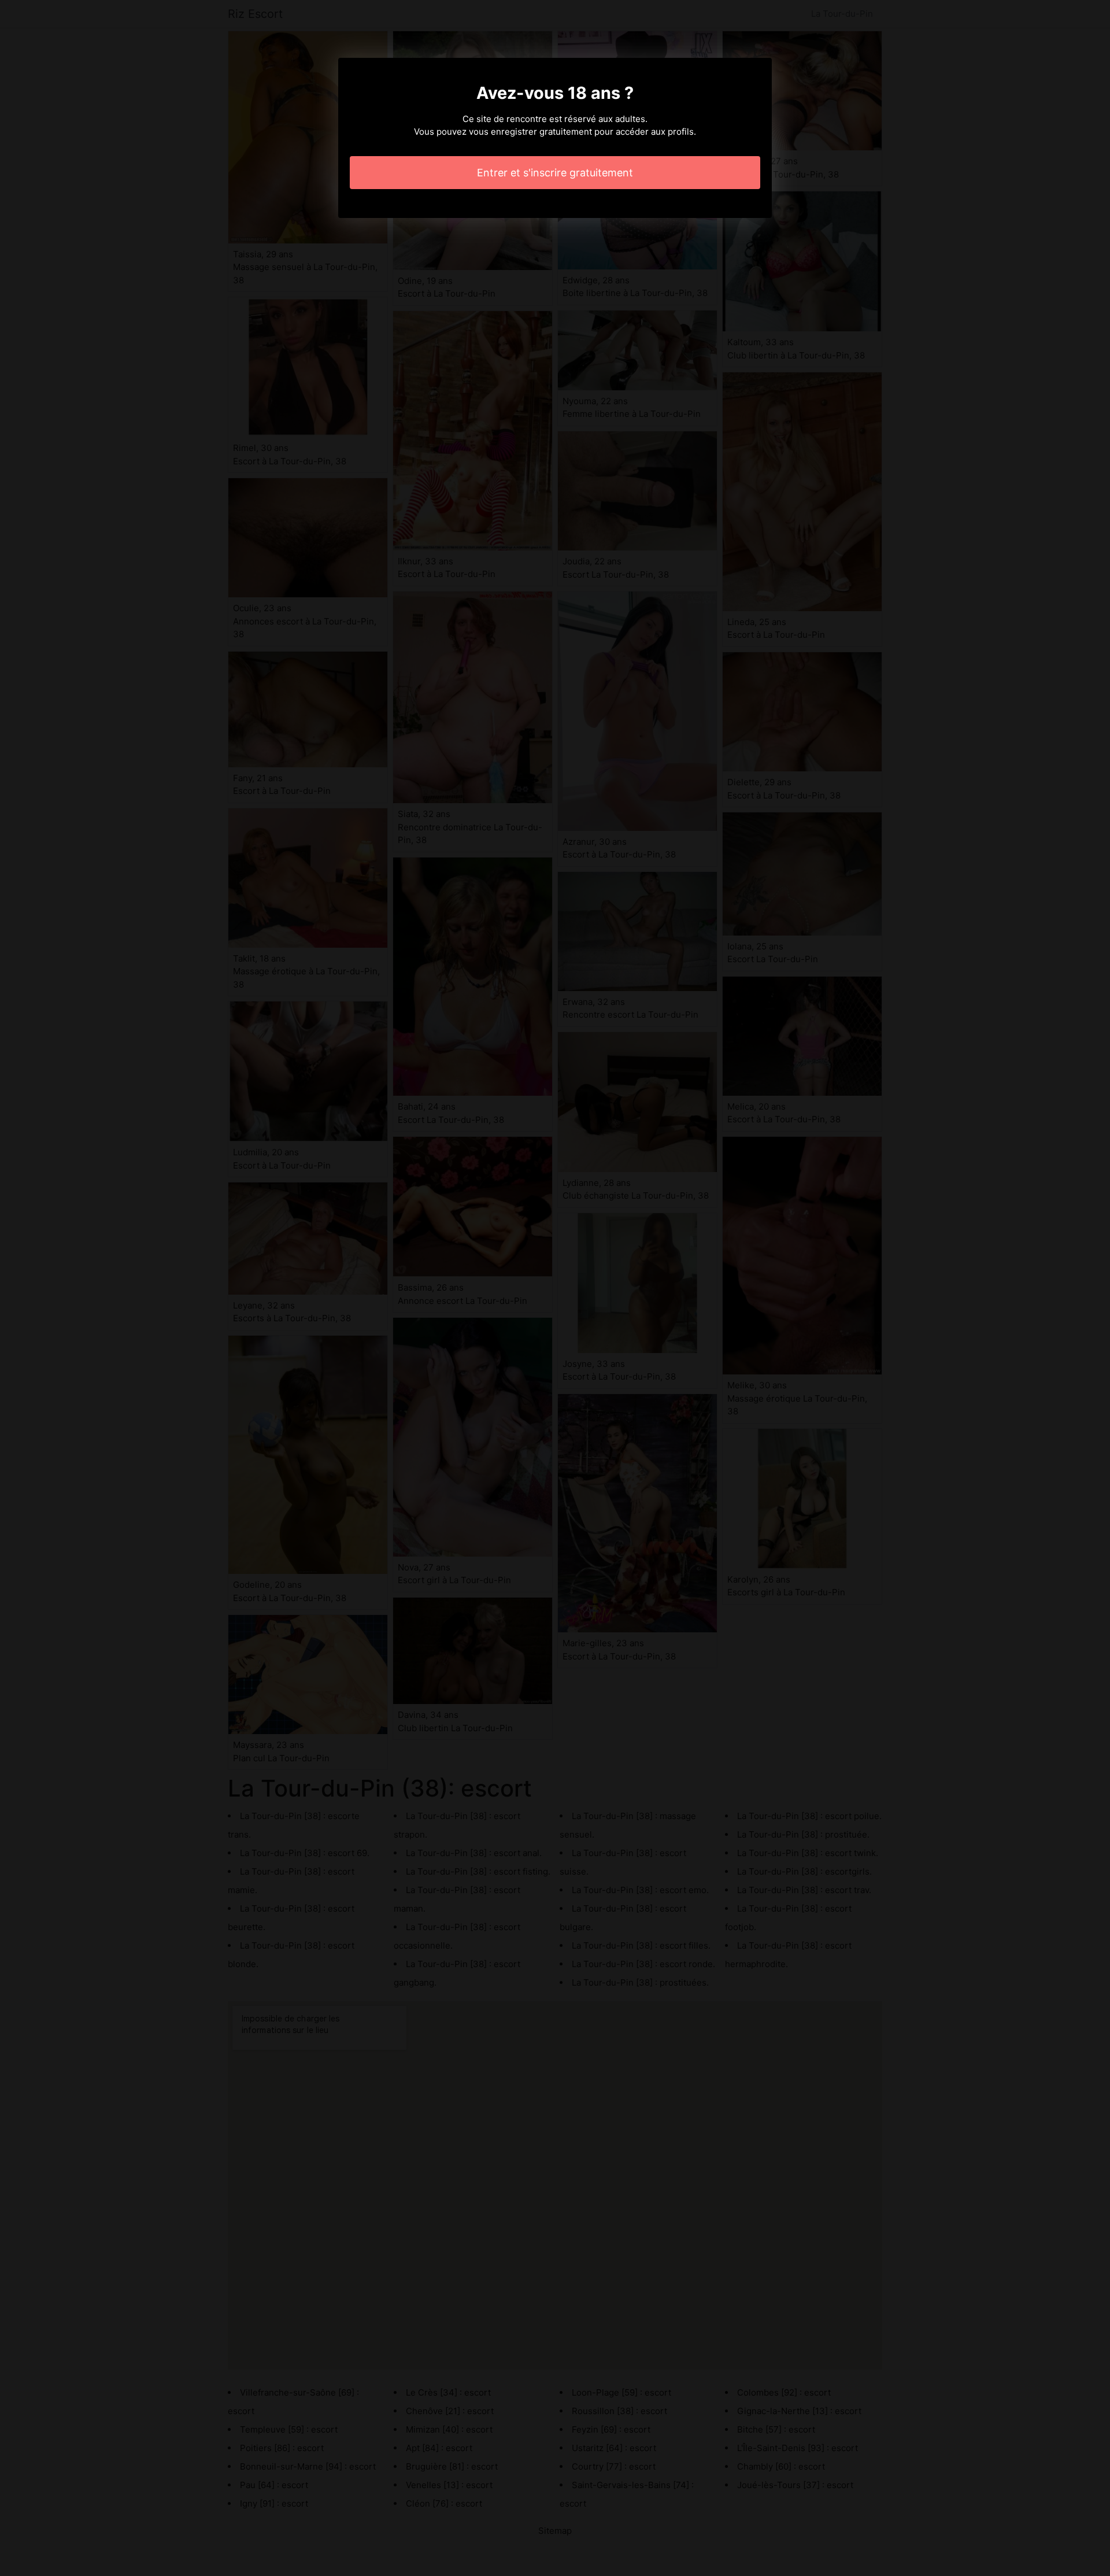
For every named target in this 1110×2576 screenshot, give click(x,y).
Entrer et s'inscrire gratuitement (555, 173)
